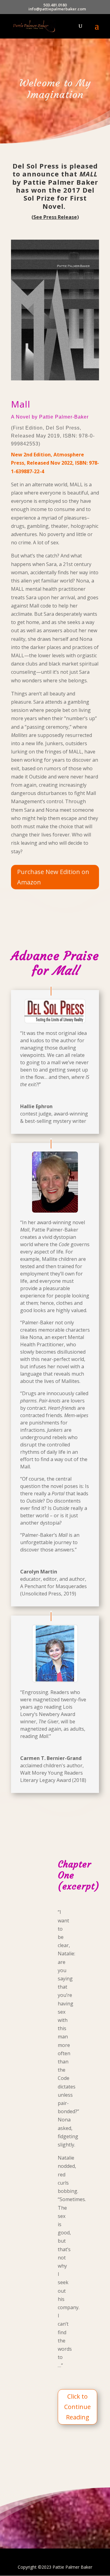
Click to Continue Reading (77, 2407)
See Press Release (55, 217)
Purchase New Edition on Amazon (53, 877)
